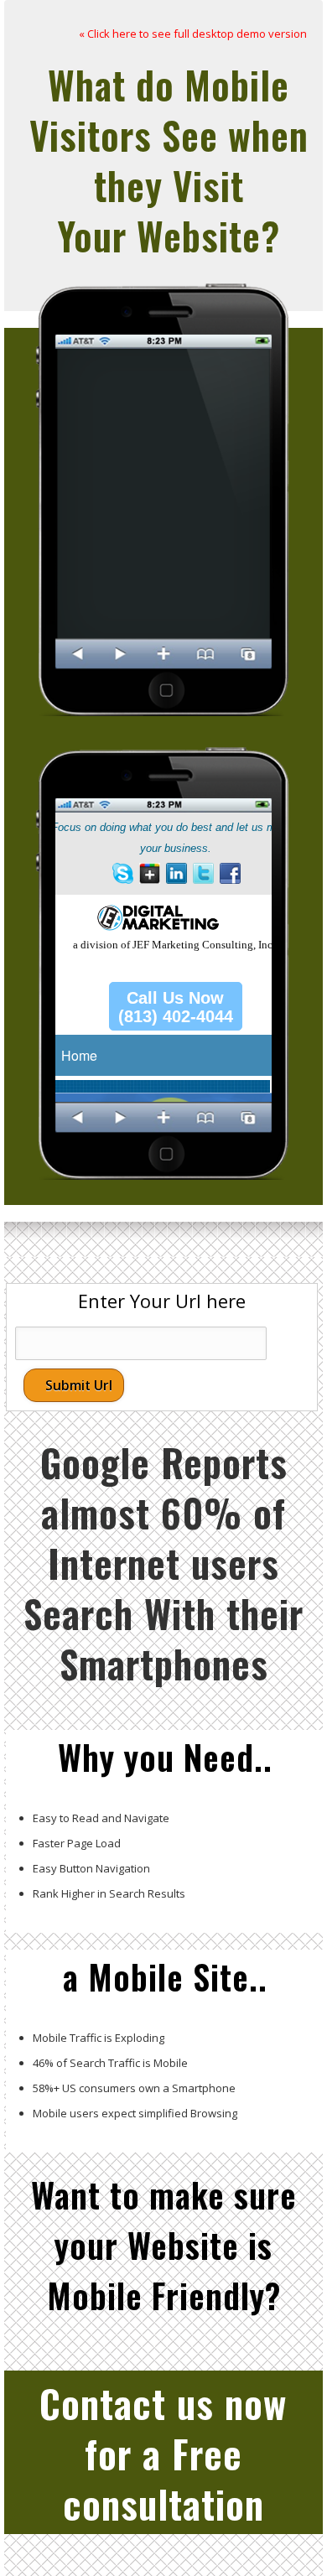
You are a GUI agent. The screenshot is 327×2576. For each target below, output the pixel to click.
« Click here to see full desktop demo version (193, 34)
